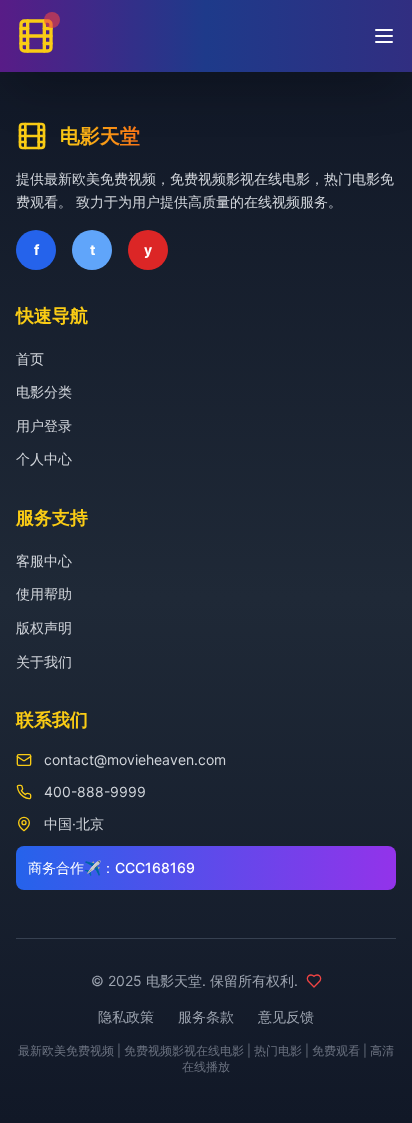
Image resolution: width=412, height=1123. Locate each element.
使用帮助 (44, 593)
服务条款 (206, 1016)
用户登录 (44, 425)
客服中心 (44, 560)
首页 (30, 358)
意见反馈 (286, 1016)
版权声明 (44, 627)
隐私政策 (126, 1016)
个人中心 (44, 458)
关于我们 (44, 661)
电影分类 (44, 391)
